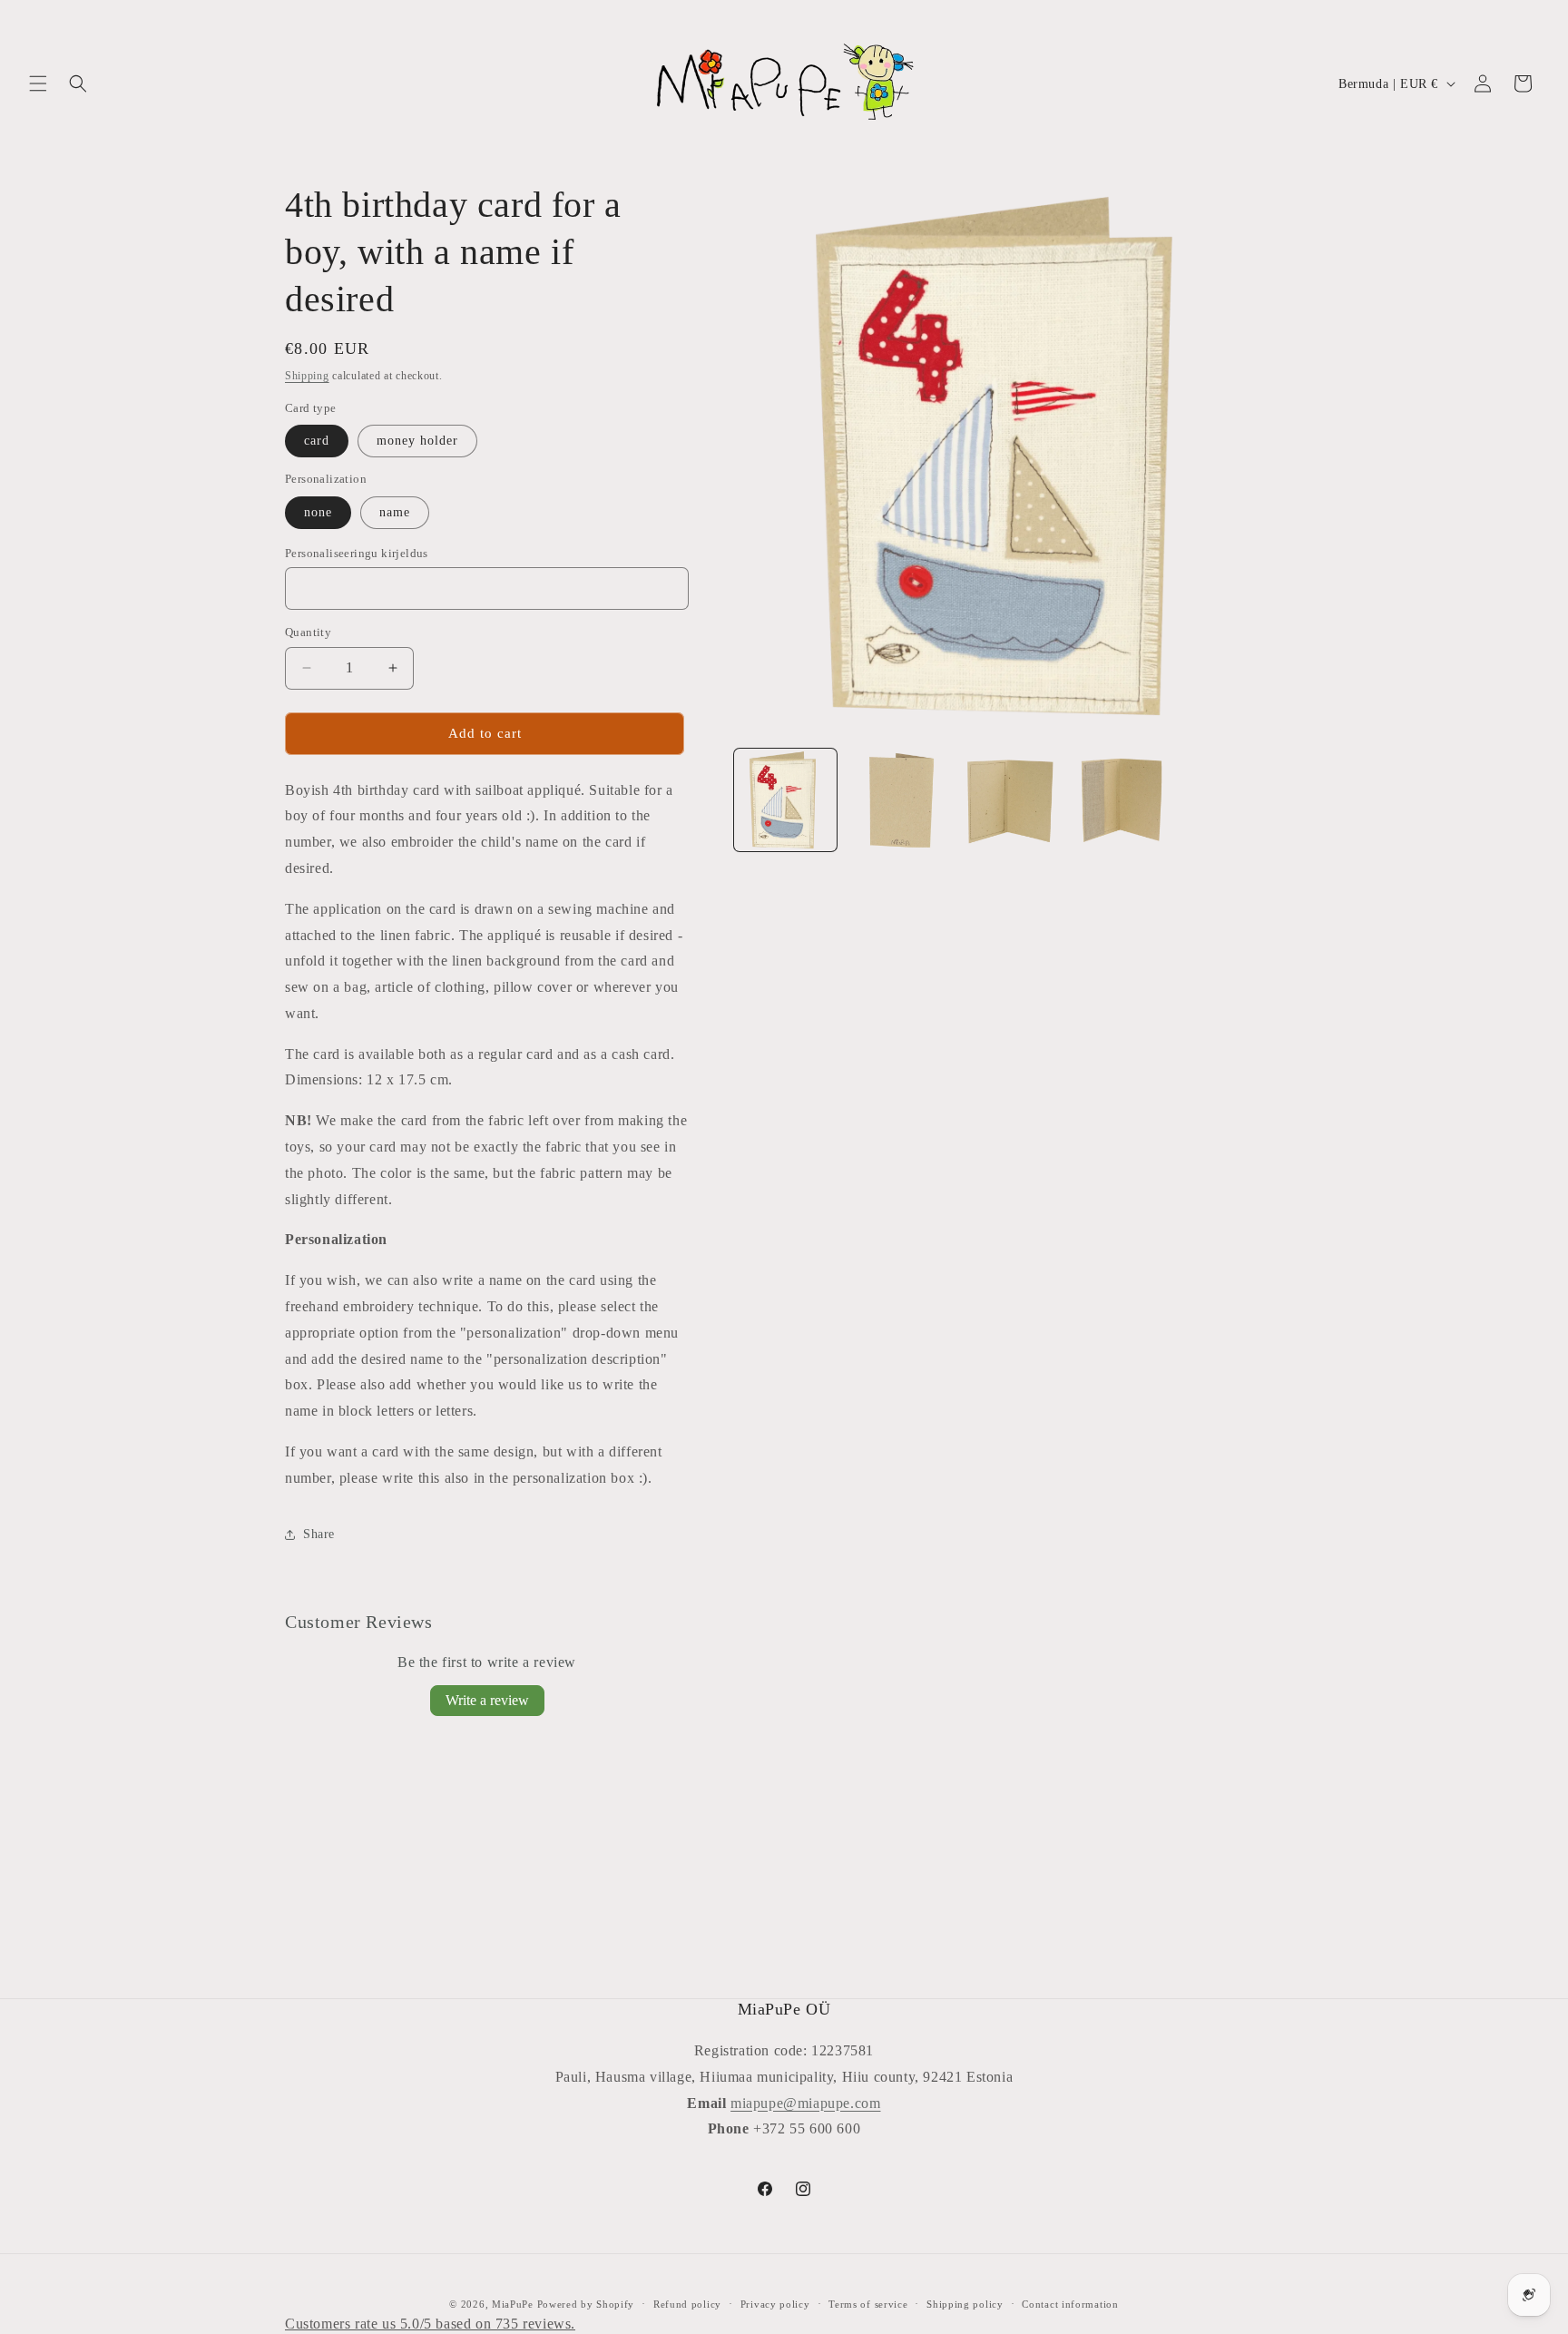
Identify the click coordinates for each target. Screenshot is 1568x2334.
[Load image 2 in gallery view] (897, 800)
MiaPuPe (513, 2304)
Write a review (487, 1700)
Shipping (307, 376)
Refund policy (687, 2304)
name (395, 512)
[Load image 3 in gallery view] (1009, 800)
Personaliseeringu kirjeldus (357, 553)
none (318, 512)
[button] (38, 83)
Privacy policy (775, 2304)
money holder (417, 441)
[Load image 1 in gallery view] (785, 800)
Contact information (1070, 2304)
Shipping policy (965, 2304)
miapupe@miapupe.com (805, 2103)
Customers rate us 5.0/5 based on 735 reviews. (430, 2324)
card (317, 441)
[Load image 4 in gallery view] (1120, 800)
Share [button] (319, 1534)
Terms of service (868, 2304)
